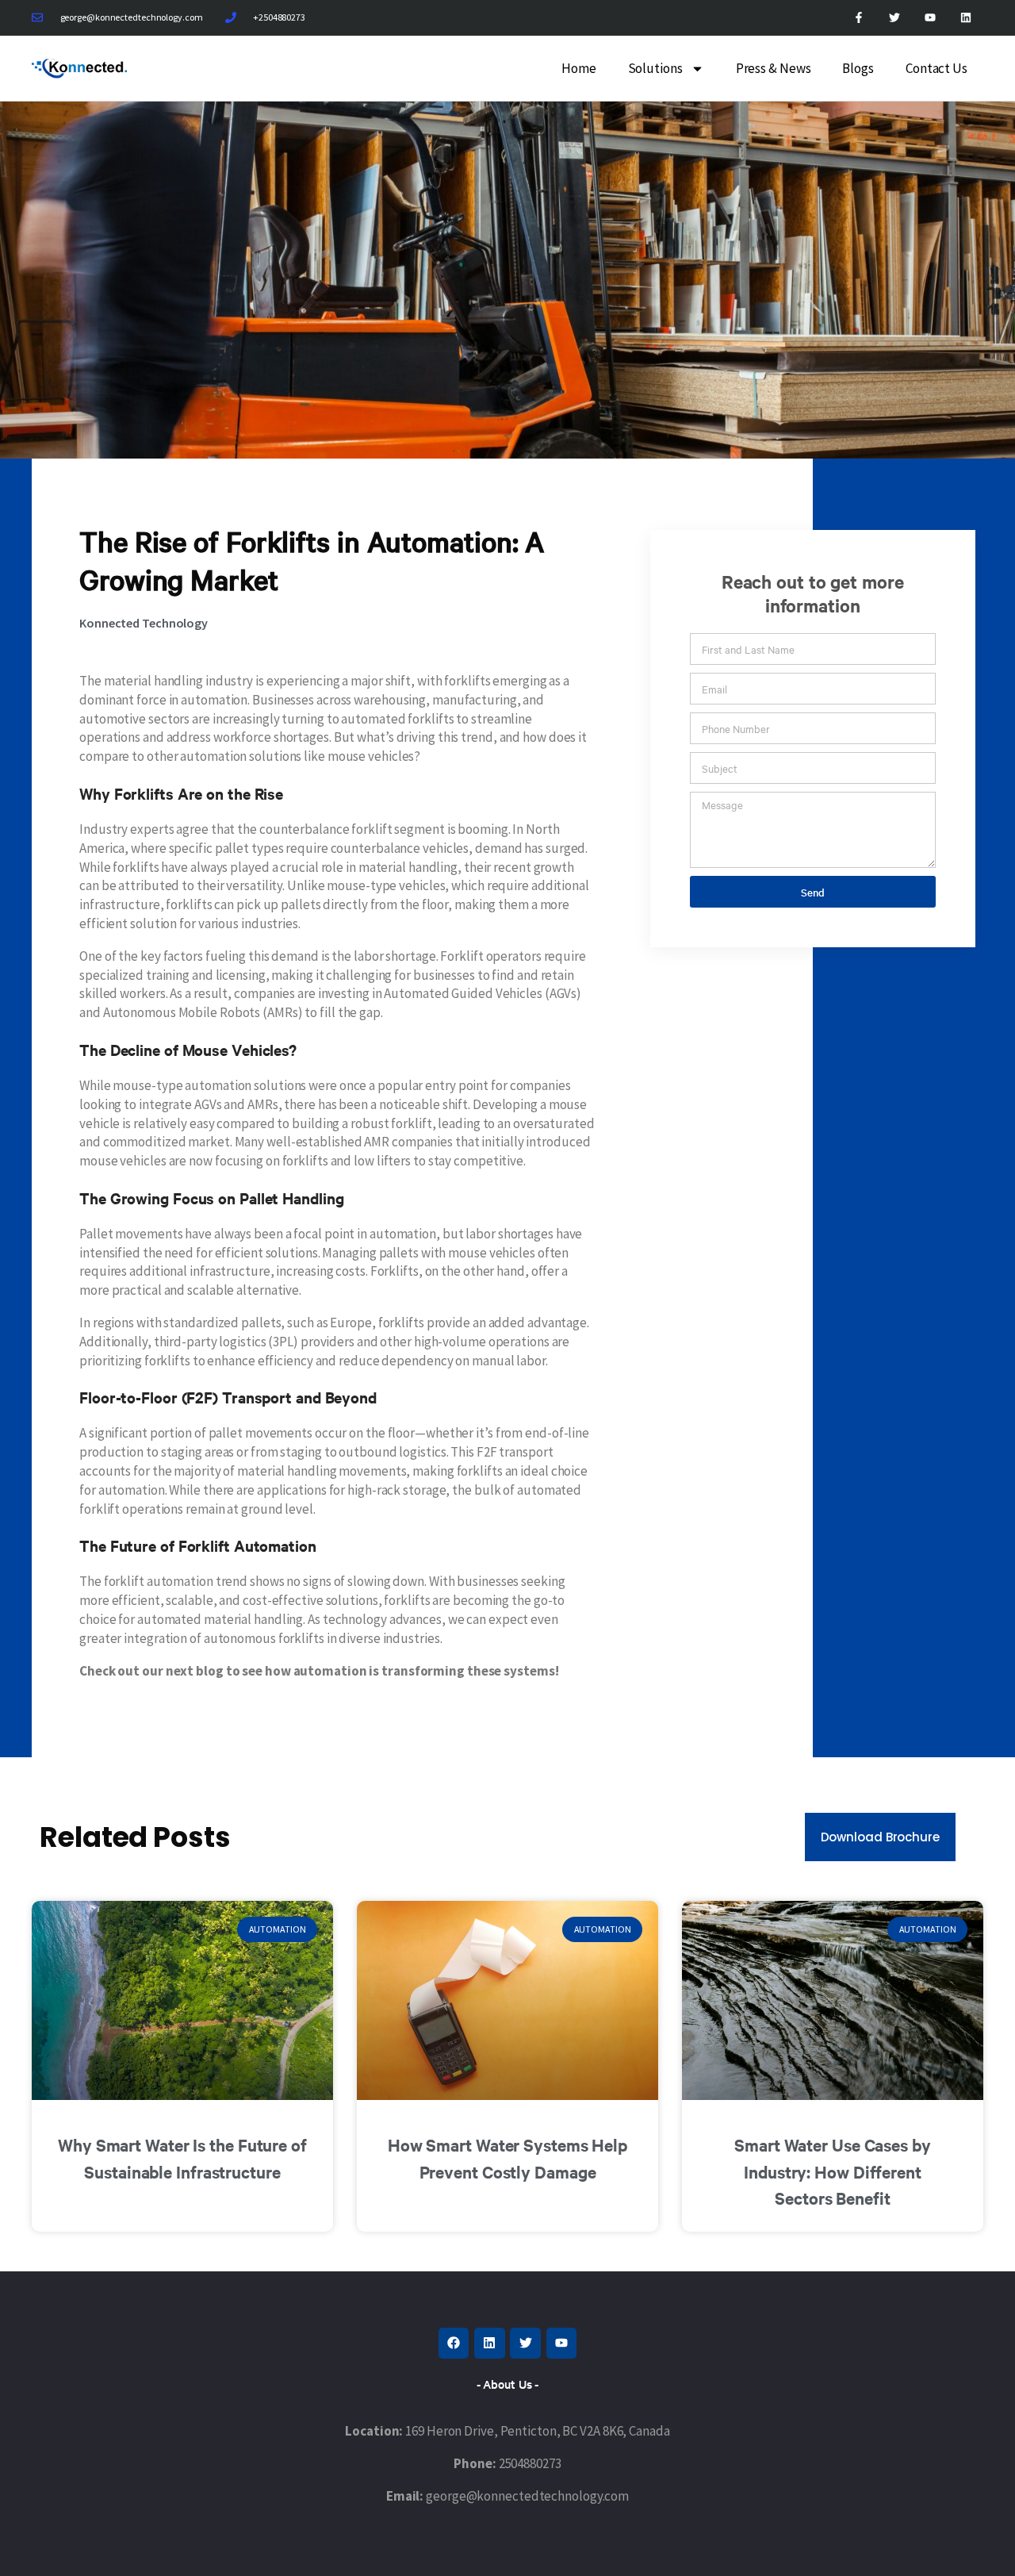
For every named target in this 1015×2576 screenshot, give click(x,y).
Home (579, 68)
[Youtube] (930, 18)
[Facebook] (454, 2343)
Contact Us (936, 68)
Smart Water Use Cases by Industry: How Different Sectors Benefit (833, 2171)
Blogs (858, 68)
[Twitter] (895, 18)
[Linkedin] (965, 18)
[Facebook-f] (859, 18)
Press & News (774, 68)
